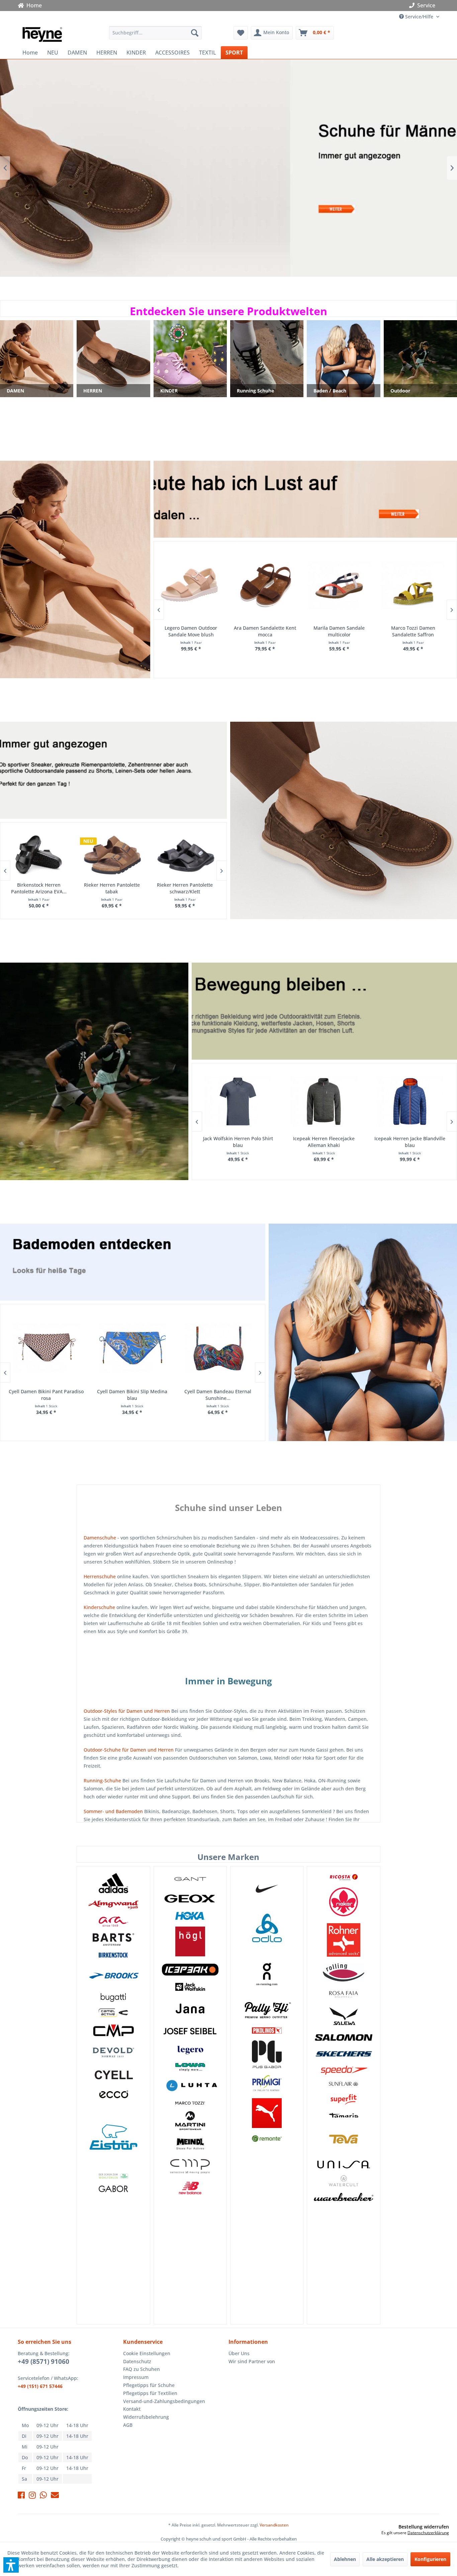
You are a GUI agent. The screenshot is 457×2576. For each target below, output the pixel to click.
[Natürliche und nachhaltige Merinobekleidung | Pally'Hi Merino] (267, 2010)
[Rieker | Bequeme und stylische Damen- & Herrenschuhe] (343, 1902)
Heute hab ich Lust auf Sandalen (229, 168)
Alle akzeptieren (385, 2559)
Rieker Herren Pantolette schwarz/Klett (38, 888)
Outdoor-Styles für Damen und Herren (127, 1711)
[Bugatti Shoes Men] (113, 1998)
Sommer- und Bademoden (113, 1811)
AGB (128, 2425)
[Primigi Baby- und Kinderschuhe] (267, 2083)
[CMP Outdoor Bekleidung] (113, 2030)
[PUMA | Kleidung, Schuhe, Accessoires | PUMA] (267, 2113)
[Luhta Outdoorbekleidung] (190, 2086)
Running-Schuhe (102, 1781)
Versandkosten (274, 2525)
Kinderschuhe (99, 1607)
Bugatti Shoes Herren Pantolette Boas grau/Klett (185, 888)
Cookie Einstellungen (147, 2353)
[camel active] (113, 2013)
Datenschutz (137, 2361)
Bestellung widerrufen (424, 2527)
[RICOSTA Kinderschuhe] (343, 1877)
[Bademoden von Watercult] (343, 2181)
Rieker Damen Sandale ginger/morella (339, 631)
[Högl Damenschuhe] (190, 1941)
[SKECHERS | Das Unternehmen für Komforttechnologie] (343, 2054)
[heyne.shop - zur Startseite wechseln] (42, 34)
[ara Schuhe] (113, 1922)
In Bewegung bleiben (94, 1071)
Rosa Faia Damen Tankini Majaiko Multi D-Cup (218, 1395)
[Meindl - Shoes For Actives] (190, 2144)
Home (33, 5)
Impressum (136, 2377)
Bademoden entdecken (363, 1332)
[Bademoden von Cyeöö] (113, 2075)
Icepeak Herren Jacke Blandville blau (238, 1142)
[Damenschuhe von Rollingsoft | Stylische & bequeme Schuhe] (343, 1972)
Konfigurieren (430, 2559)
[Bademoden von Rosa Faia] (343, 1994)
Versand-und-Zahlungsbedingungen (164, 2401)
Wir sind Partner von (252, 2361)
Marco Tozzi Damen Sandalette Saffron (265, 631)
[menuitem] (155, 33)
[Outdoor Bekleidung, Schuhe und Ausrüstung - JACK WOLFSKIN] (190, 1987)
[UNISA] (343, 2164)
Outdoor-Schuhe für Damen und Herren (129, 1750)
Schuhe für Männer (344, 820)
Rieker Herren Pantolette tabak (112, 888)
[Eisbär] (113, 2137)
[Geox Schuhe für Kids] (190, 1899)
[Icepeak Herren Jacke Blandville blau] (238, 1102)
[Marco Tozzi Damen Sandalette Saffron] (264, 586)
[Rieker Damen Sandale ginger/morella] (339, 586)
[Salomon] (343, 2038)
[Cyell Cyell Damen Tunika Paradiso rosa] (132, 1349)
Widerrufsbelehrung (146, 2417)
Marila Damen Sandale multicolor (191, 631)
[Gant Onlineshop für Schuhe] (190, 1879)
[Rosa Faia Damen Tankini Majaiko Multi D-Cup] (218, 1349)
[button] (11, 2565)
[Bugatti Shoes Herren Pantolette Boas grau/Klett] (185, 855)
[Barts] (113, 1939)
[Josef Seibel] (190, 2032)
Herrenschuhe (100, 1576)
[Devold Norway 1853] (113, 2052)
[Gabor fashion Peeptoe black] (413, 586)
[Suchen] (195, 33)
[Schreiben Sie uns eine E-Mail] (55, 2496)
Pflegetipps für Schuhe (149, 2385)
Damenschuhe (100, 1538)
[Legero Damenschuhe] (190, 2050)
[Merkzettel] (241, 33)
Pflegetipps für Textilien (150, 2393)
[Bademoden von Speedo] (343, 2070)
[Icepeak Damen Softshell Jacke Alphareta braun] (410, 1102)
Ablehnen (345, 2559)
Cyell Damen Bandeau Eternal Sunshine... (46, 1395)
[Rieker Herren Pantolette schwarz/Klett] (39, 855)
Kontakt (132, 2409)
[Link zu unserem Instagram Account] (32, 2496)
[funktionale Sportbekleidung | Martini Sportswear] (190, 2121)
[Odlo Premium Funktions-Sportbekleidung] (267, 1929)
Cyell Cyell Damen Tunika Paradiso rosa (132, 1395)
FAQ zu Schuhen (142, 2369)
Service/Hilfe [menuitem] (419, 17)
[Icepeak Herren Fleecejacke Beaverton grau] (324, 1102)
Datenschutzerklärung (428, 2533)
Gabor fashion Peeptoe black (413, 631)
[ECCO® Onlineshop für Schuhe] (113, 2095)
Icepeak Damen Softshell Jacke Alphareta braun (410, 1142)
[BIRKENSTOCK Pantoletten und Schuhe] (113, 1955)
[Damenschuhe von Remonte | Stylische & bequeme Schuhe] (267, 2139)
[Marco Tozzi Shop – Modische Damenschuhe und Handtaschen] (190, 2103)
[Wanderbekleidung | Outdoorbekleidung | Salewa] (343, 2016)
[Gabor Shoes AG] (113, 2192)
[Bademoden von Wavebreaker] (343, 2197)
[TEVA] (343, 2139)
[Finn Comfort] (113, 2176)
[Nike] (267, 1888)
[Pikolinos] (267, 2030)
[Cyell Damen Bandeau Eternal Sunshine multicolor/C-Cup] (46, 1349)
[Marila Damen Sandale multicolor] (191, 586)
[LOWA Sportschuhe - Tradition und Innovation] (190, 2067)
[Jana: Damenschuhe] (190, 2009)
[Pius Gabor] (267, 2054)
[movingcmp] (190, 2166)
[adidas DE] (113, 1883)
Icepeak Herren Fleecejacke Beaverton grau (324, 1142)
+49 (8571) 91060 (43, 2362)
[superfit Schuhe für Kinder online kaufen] (343, 2099)
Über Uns (239, 2353)
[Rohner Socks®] (343, 1940)
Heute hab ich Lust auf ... (75, 569)
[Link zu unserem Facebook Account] (21, 2496)
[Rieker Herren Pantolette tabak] (112, 855)
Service (426, 5)
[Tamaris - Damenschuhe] (343, 2115)
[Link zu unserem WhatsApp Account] (43, 2496)
